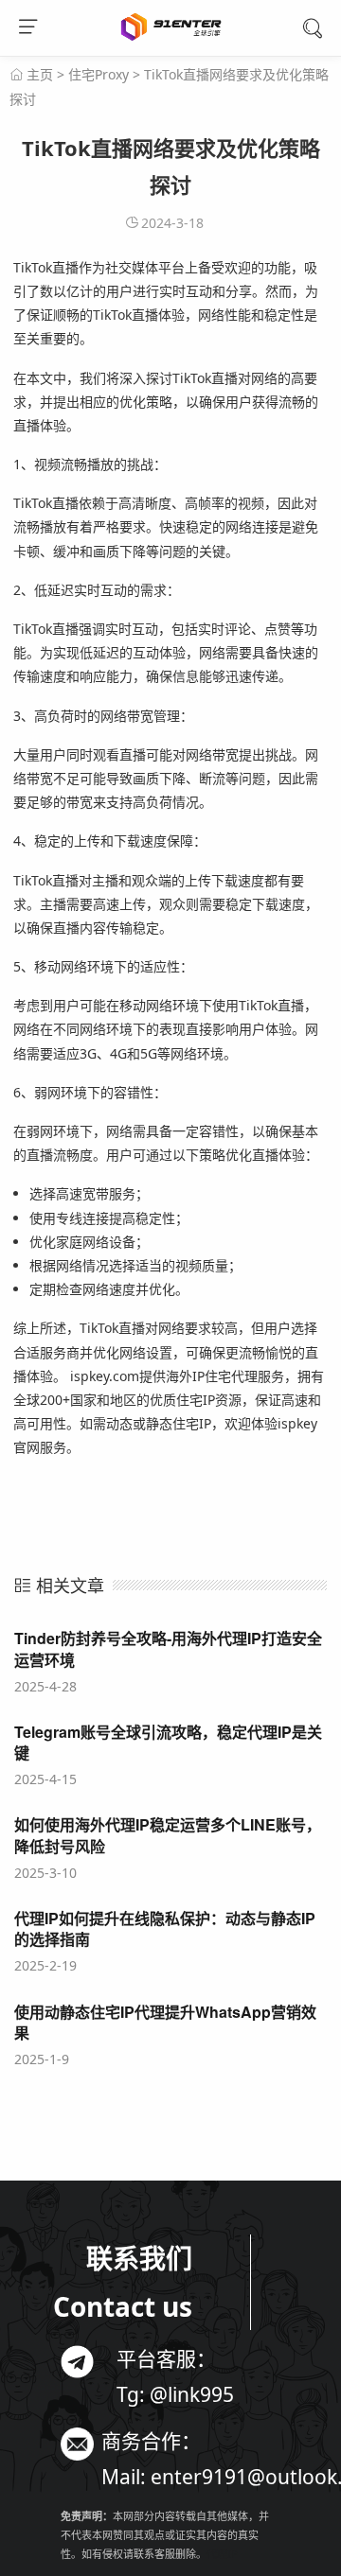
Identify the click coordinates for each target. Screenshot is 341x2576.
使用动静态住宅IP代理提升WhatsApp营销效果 (165, 2022)
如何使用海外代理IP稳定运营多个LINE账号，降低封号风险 (168, 1835)
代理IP (222, 2554)
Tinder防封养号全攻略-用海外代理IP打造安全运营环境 (168, 1648)
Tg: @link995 (175, 2394)
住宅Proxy (99, 74)
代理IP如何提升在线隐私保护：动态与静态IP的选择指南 (165, 1928)
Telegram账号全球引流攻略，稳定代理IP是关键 (168, 1742)
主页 (40, 74)
